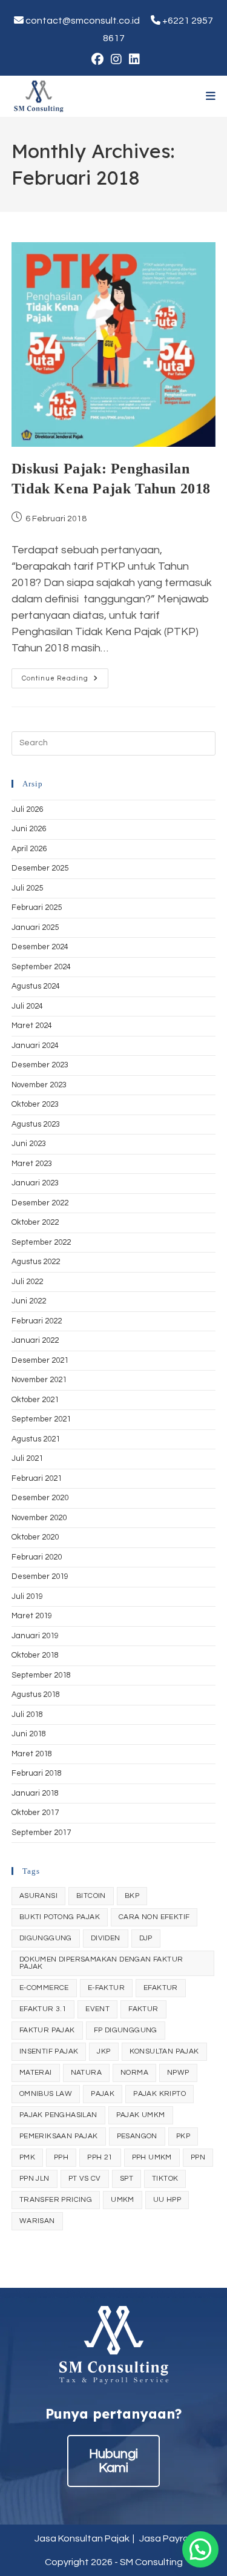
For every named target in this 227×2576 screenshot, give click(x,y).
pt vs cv (85, 2179)
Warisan (37, 2221)
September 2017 (41, 1833)
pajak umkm (141, 2115)
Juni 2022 (29, 1301)
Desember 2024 (40, 947)
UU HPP (167, 2200)
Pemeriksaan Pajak (59, 2136)
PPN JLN (35, 2179)
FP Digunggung (126, 2030)
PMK (27, 2157)
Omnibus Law (46, 2094)
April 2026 (29, 849)
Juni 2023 (29, 1144)
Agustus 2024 (36, 986)
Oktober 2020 (35, 1537)
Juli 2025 (27, 888)
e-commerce (44, 1988)
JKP (104, 2051)
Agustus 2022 (36, 1262)
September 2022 (41, 1242)
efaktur (161, 1988)
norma (134, 2073)
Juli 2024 (27, 1006)
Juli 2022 (27, 1282)
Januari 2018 (35, 1793)
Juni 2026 (29, 829)
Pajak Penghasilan (58, 2115)
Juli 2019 (27, 1596)
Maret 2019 (32, 1616)
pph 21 (100, 2157)
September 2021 (41, 1419)
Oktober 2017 (35, 1813)
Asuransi (38, 1896)
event (97, 2009)
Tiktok (165, 2179)
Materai (36, 2073)
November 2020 (39, 1518)
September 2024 (41, 967)
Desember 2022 (40, 1203)
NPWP (178, 2073)
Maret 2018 (32, 1754)
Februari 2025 (37, 908)
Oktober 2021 (35, 1400)
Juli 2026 (27, 809)
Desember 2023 (40, 1065)
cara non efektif (154, 1917)
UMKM (123, 2200)
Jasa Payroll (166, 2538)
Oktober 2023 (35, 1104)
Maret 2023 (32, 1164)
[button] (200, 2549)
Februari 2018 (37, 1773)
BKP (132, 1896)
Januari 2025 (35, 927)
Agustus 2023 (36, 1124)
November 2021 (39, 1380)
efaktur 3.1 (43, 2009)
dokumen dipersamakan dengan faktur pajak (101, 1963)
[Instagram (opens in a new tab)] (116, 59)
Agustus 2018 (36, 1695)
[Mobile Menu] (211, 96)
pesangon (137, 2136)
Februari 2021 (37, 1478)
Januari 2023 (35, 1183)
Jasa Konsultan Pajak (82, 2538)
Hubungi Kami (113, 2461)
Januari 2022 (35, 1340)
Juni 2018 (29, 1734)
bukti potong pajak (60, 1917)
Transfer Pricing (56, 2200)
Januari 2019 (35, 1636)
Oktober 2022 (35, 1222)
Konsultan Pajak (164, 2051)
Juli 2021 (27, 1458)
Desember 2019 (40, 1576)
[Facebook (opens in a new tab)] (97, 59)
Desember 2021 (40, 1360)
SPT (127, 2179)
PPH (61, 2157)
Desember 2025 (40, 868)
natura (86, 2073)
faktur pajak (47, 2030)
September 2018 (41, 1675)
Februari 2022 (37, 1321)
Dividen (106, 1938)
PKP (183, 2136)
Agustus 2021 (36, 1439)
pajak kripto (160, 2094)
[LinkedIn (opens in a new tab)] (133, 59)
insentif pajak (49, 2051)
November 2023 (39, 1085)
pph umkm (152, 2157)
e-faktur (106, 1988)
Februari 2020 (37, 1557)
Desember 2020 (40, 1498)
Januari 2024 (35, 1046)
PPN (198, 2157)
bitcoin (91, 1896)
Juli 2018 (27, 1715)
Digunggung (46, 1938)
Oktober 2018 (35, 1655)
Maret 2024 (32, 1026)
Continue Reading (65, 681)
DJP (146, 1938)
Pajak (103, 2094)
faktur (143, 2009)
